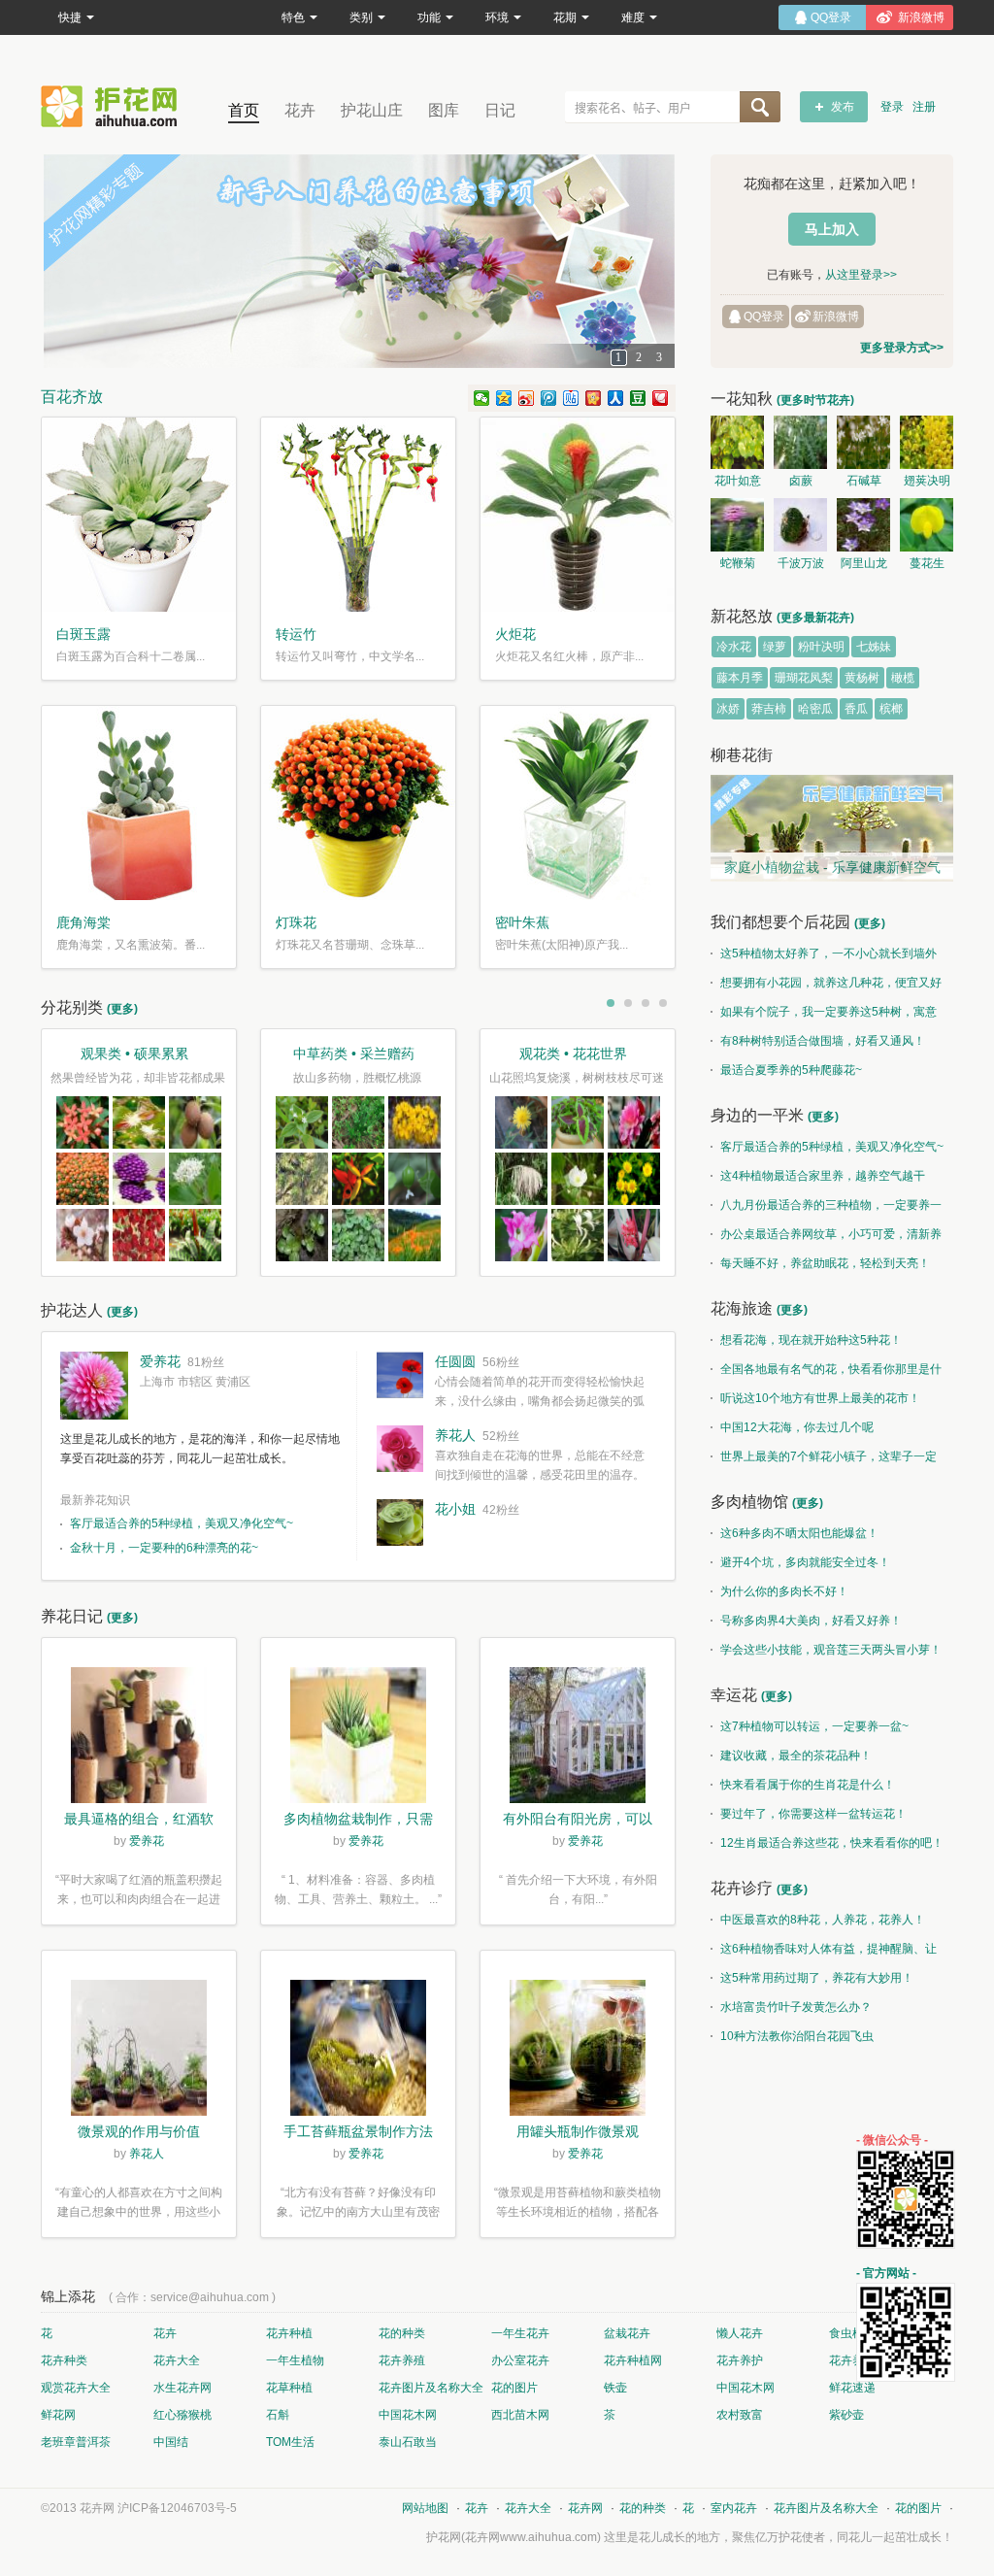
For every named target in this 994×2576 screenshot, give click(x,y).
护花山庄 (372, 110)
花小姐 (455, 1509)
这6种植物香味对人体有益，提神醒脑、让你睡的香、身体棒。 (824, 1953)
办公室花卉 (520, 2360)
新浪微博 (836, 317)
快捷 (70, 17)
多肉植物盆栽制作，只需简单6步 (358, 1821)
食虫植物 (852, 2333)
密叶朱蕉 (522, 922)
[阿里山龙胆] (863, 525)
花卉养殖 (402, 2360)
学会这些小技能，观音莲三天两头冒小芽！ (831, 1650)
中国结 (171, 2442)
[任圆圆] (400, 1375)
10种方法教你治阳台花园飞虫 (797, 2036)
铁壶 (615, 2388)
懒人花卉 (740, 2333)
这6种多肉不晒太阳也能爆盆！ (799, 1533)
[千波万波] (800, 525)
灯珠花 (296, 922)
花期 (565, 17)
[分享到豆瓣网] (638, 398)
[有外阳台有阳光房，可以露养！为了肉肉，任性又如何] (578, 1738)
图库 (444, 110)
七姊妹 (874, 647)
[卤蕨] (800, 442)
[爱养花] (94, 1386)
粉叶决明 (821, 647)
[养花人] (400, 1449)
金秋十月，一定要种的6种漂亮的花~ (164, 1548)
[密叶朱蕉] (578, 803)
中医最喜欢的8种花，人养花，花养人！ (823, 1920)
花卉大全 (177, 2360)
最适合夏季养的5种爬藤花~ (791, 1070)
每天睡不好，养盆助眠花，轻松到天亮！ (825, 1263)
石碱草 (864, 481)
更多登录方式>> (902, 348)
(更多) (122, 1009)
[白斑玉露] (139, 515)
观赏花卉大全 (76, 2388)
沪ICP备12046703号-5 (177, 2508)
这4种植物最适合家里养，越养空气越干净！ (818, 1180)
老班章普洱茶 (76, 2442)
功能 (429, 17)
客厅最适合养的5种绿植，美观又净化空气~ (182, 1523)
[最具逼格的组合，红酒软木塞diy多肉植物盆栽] (139, 1738)
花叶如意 (738, 481)
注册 (924, 107)
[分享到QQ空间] (504, 398)
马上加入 (832, 229)
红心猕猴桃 (182, 2415)
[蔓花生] (927, 525)
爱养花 (160, 1361)
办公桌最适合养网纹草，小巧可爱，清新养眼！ (826, 1238)
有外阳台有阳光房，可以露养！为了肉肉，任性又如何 (578, 1821)
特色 (293, 17)
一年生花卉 (520, 2333)
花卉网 (114, 106)
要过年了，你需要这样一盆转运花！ (813, 1814)
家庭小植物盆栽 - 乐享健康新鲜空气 (832, 867)
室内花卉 (734, 2508)
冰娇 (728, 709)
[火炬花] (578, 515)
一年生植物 (295, 2360)
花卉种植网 (633, 2360)
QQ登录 (764, 317)
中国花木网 (745, 2388)
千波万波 (801, 563)
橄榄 (903, 678)
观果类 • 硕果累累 (134, 1054)
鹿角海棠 (83, 922)
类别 (361, 17)
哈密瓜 (815, 709)
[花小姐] (400, 1522)
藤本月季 (740, 678)
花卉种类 (64, 2360)
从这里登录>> (861, 275)
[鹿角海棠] (139, 803)
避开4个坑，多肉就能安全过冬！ (805, 1562)
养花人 (455, 1435)
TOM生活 (290, 2442)
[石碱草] (863, 442)
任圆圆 (455, 1361)
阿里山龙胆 (864, 566)
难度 (633, 17)
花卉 (300, 110)
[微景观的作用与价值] (139, 2051)
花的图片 (514, 2388)
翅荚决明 (927, 481)
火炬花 (515, 634)
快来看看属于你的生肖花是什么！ (808, 1785)
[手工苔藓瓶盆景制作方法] (358, 2051)
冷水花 (734, 647)
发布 (843, 107)
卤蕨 (801, 481)
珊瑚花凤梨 (804, 678)
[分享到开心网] (594, 398)
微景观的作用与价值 (139, 2131)
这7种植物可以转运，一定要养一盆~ (814, 1726)
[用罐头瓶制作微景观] (578, 2051)
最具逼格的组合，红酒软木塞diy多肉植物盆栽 (139, 1821)
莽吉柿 (769, 709)
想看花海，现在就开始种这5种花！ (811, 1340)
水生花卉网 (182, 2388)
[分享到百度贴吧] (571, 398)
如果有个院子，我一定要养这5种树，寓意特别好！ (824, 1016)
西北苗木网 (520, 2415)
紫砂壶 (846, 2415)
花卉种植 (289, 2333)
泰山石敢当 (408, 2442)
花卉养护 (740, 2360)
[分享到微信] (482, 398)
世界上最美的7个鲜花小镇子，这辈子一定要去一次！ (824, 1460)
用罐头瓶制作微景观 (578, 2131)
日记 (500, 110)
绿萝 (775, 647)
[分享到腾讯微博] (549, 398)
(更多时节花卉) (815, 400)
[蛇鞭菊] (737, 525)
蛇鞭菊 (738, 563)
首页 (244, 110)
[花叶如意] (737, 442)
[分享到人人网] (616, 398)
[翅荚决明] (927, 442)
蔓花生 (927, 563)
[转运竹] (358, 515)
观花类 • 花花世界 (573, 1054)
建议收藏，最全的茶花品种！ (796, 1756)
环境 (497, 17)
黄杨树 (862, 678)
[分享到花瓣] (661, 398)
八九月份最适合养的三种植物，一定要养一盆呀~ (826, 1209)
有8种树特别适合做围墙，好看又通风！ (823, 1041)
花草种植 (289, 2388)
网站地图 (425, 2508)
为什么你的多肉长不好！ (784, 1591)
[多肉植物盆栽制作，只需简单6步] (358, 1738)
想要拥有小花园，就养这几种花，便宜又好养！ (826, 987)
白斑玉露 (83, 634)
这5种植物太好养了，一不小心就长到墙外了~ (824, 957)
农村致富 (740, 2415)
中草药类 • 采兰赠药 (354, 1054)
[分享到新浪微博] (527, 398)
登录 (892, 107)
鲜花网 (58, 2415)
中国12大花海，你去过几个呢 (797, 1427)
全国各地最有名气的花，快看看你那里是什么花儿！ (826, 1373)
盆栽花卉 (627, 2333)
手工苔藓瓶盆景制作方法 (358, 2131)
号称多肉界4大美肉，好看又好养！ (811, 1621)
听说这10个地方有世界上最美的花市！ (820, 1398)
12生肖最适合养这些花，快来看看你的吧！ (832, 1843)
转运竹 (296, 634)
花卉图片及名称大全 (431, 2388)
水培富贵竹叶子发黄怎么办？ (796, 2007)
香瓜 (856, 709)
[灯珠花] (358, 803)
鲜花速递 (852, 2388)
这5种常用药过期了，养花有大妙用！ (817, 1978)
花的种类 (402, 2333)
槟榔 (891, 709)
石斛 (278, 2415)
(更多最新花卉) (815, 618)
